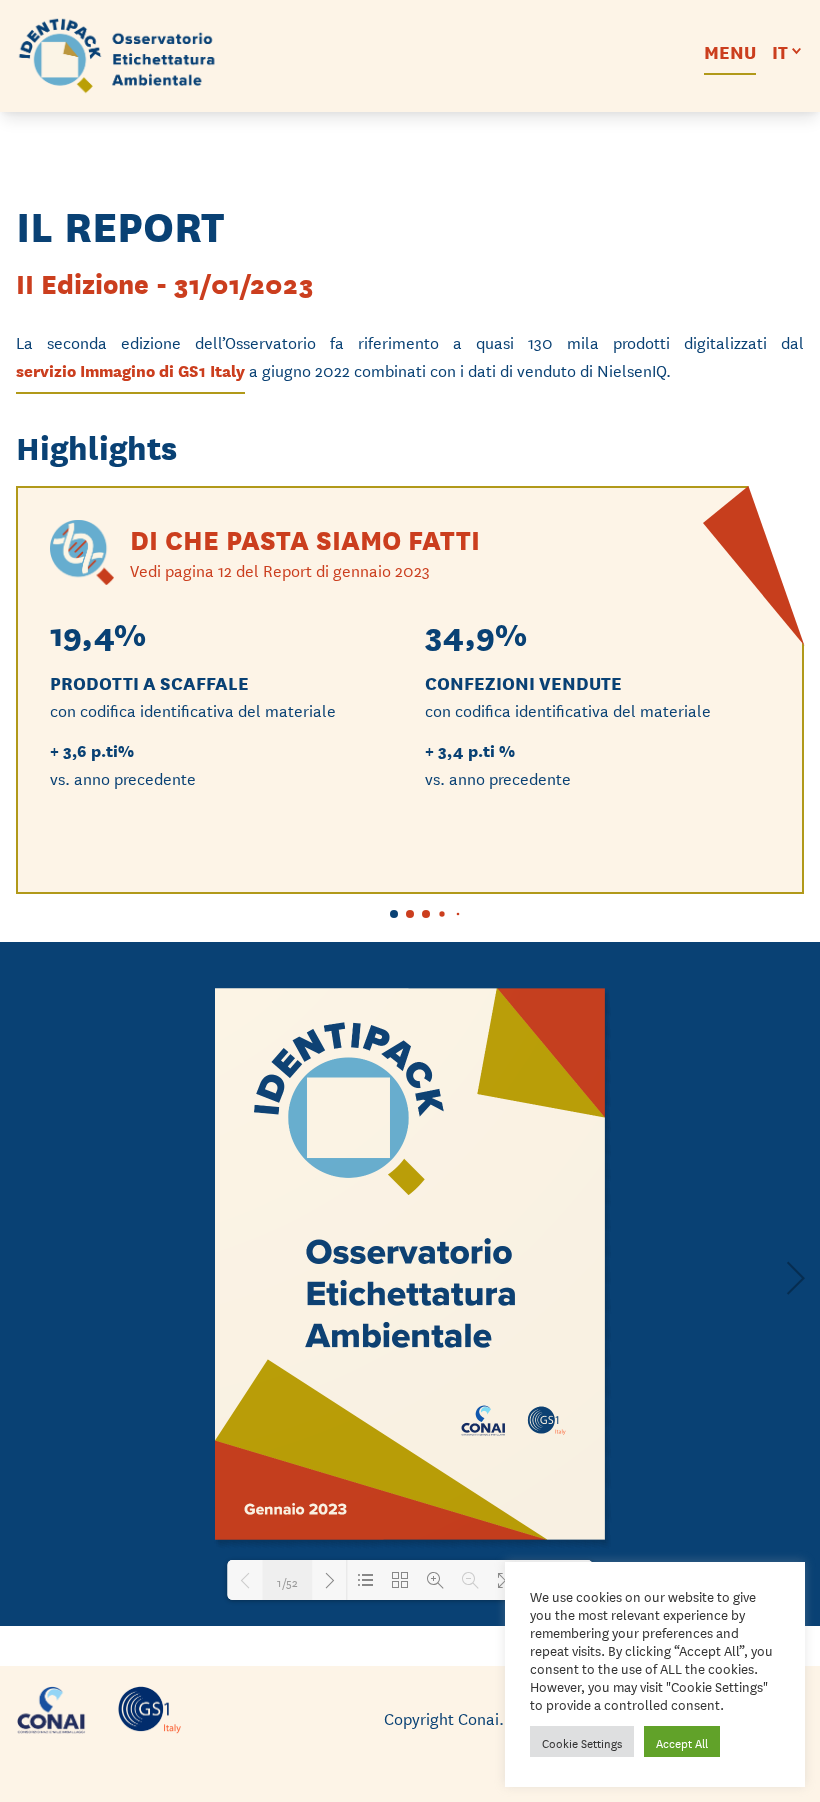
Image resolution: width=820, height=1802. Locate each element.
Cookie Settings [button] (582, 1741)
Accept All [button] (682, 1741)
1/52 (287, 1580)
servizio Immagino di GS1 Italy (130, 369)
